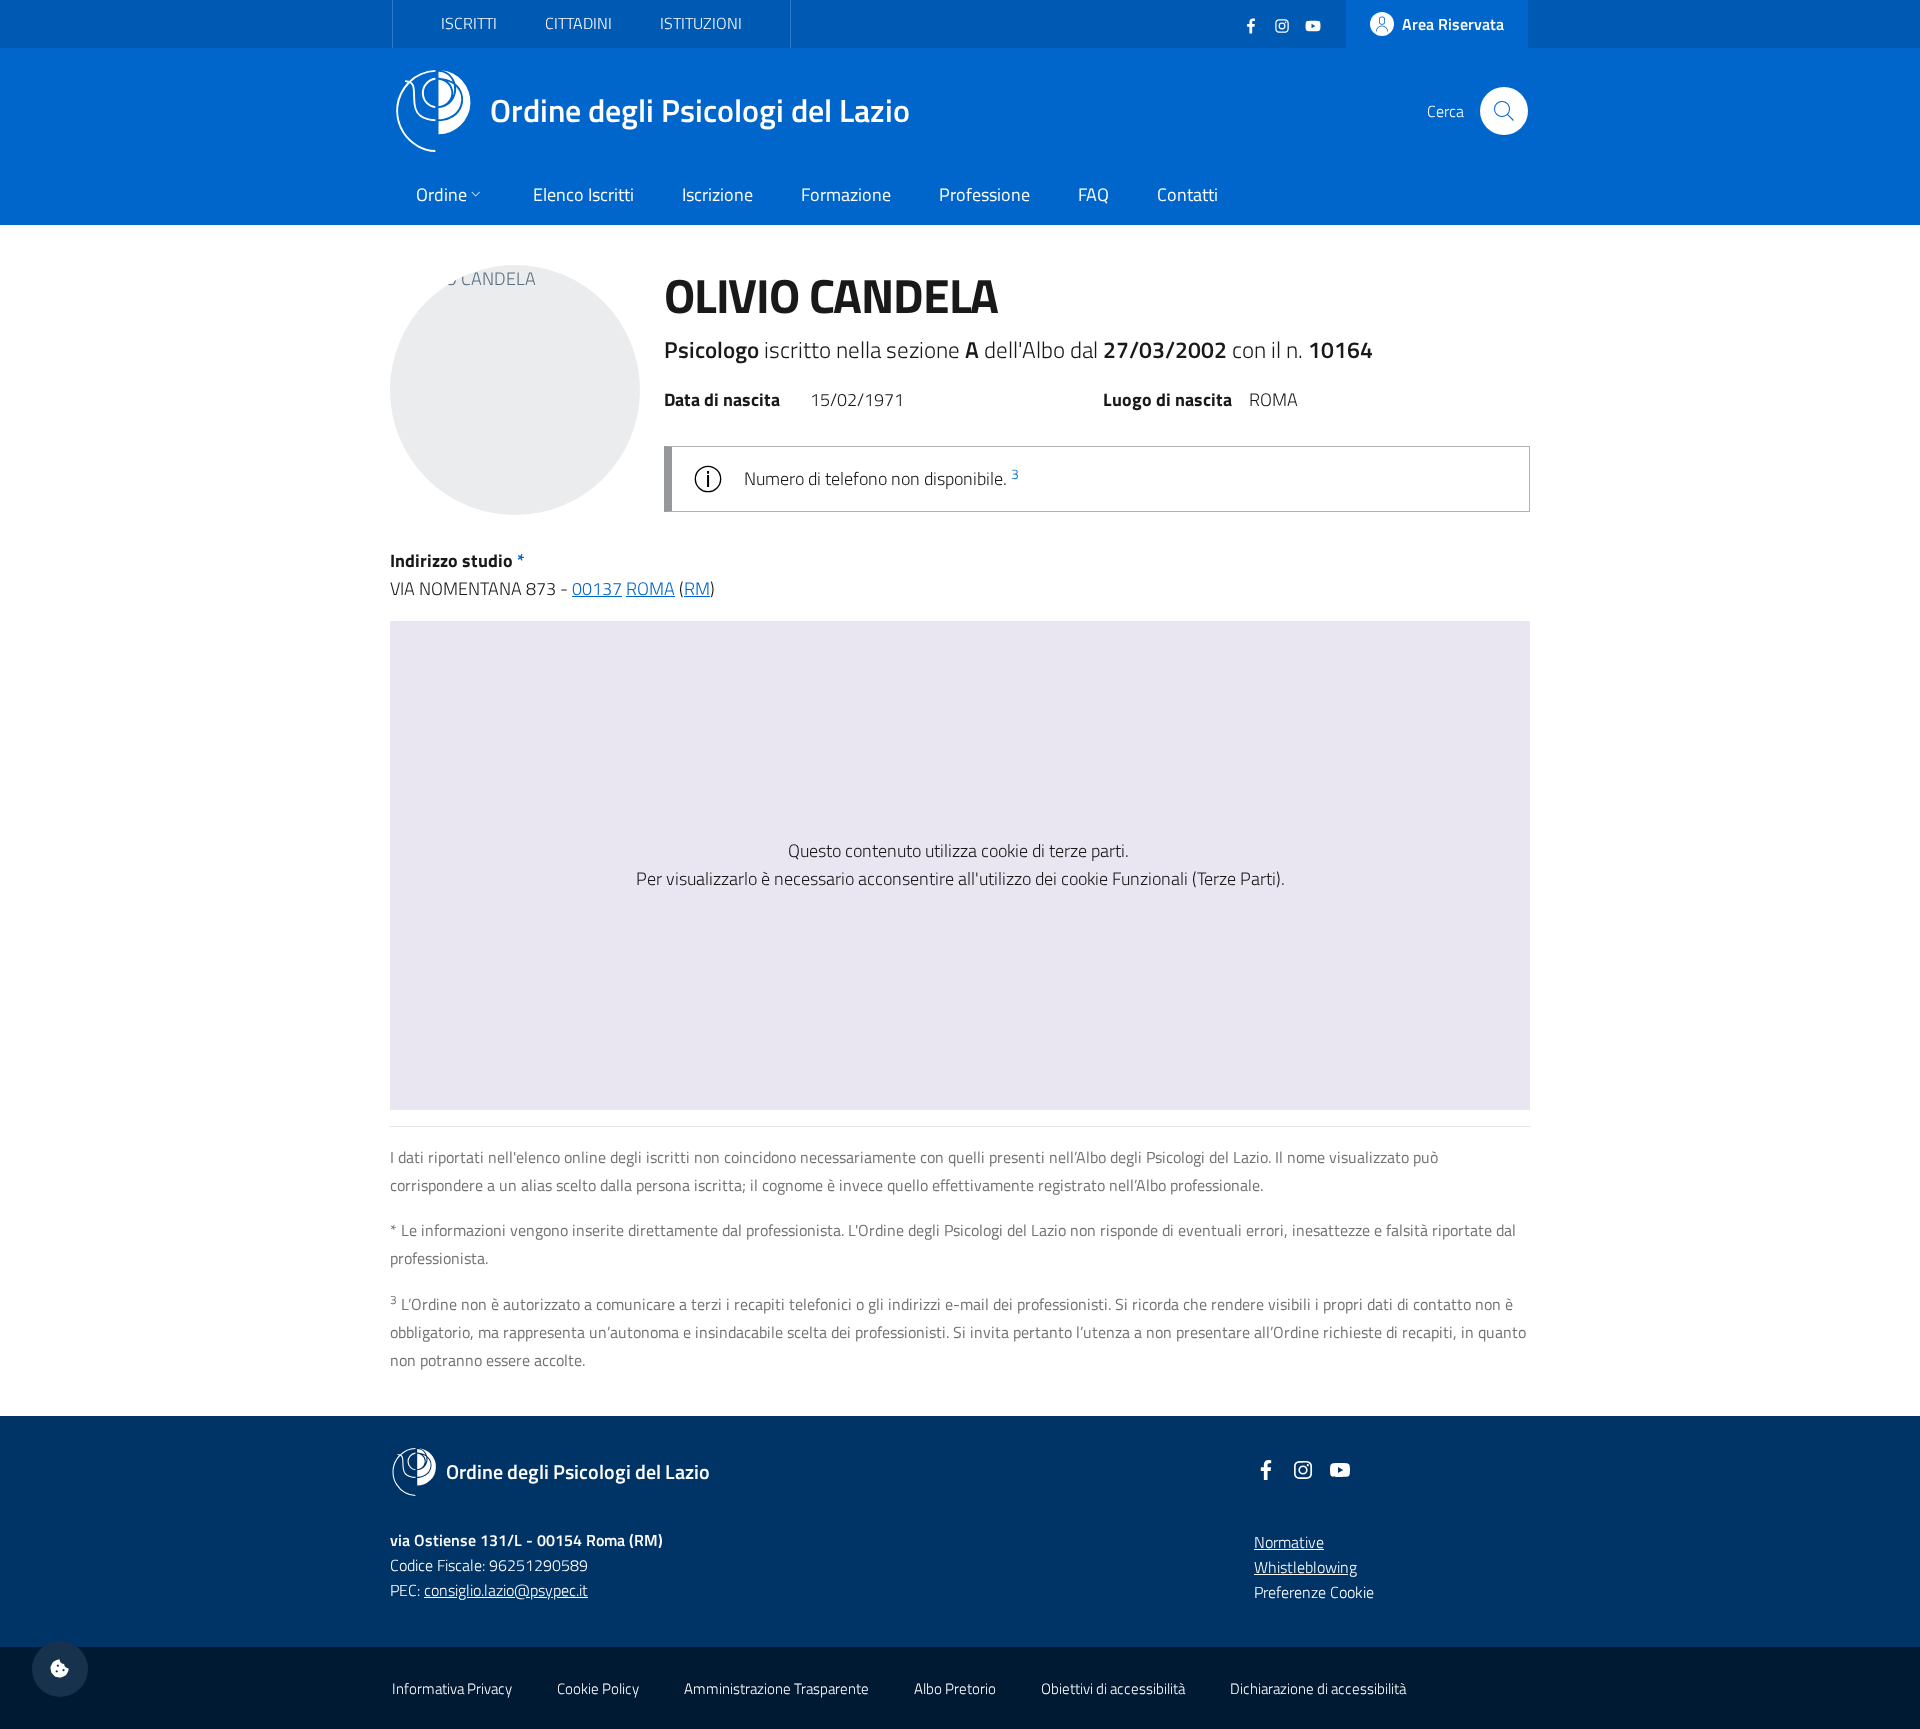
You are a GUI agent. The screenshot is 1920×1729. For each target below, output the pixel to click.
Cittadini (578, 23)
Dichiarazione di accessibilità (1318, 1688)
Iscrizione (717, 194)
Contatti (1187, 194)
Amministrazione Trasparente (776, 1688)
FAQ (1093, 194)
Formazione (846, 194)
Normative (1289, 1542)
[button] (60, 1669)
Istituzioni (701, 23)
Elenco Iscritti (583, 194)
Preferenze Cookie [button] (1314, 1592)
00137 (597, 588)
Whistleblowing (1305, 1567)
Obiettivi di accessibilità (1113, 1688)
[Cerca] (1504, 111)
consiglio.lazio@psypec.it (506, 1590)
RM (697, 588)
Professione (984, 194)
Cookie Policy (598, 1688)
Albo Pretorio (955, 1688)
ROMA (650, 588)
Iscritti (469, 23)
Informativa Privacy (452, 1688)
